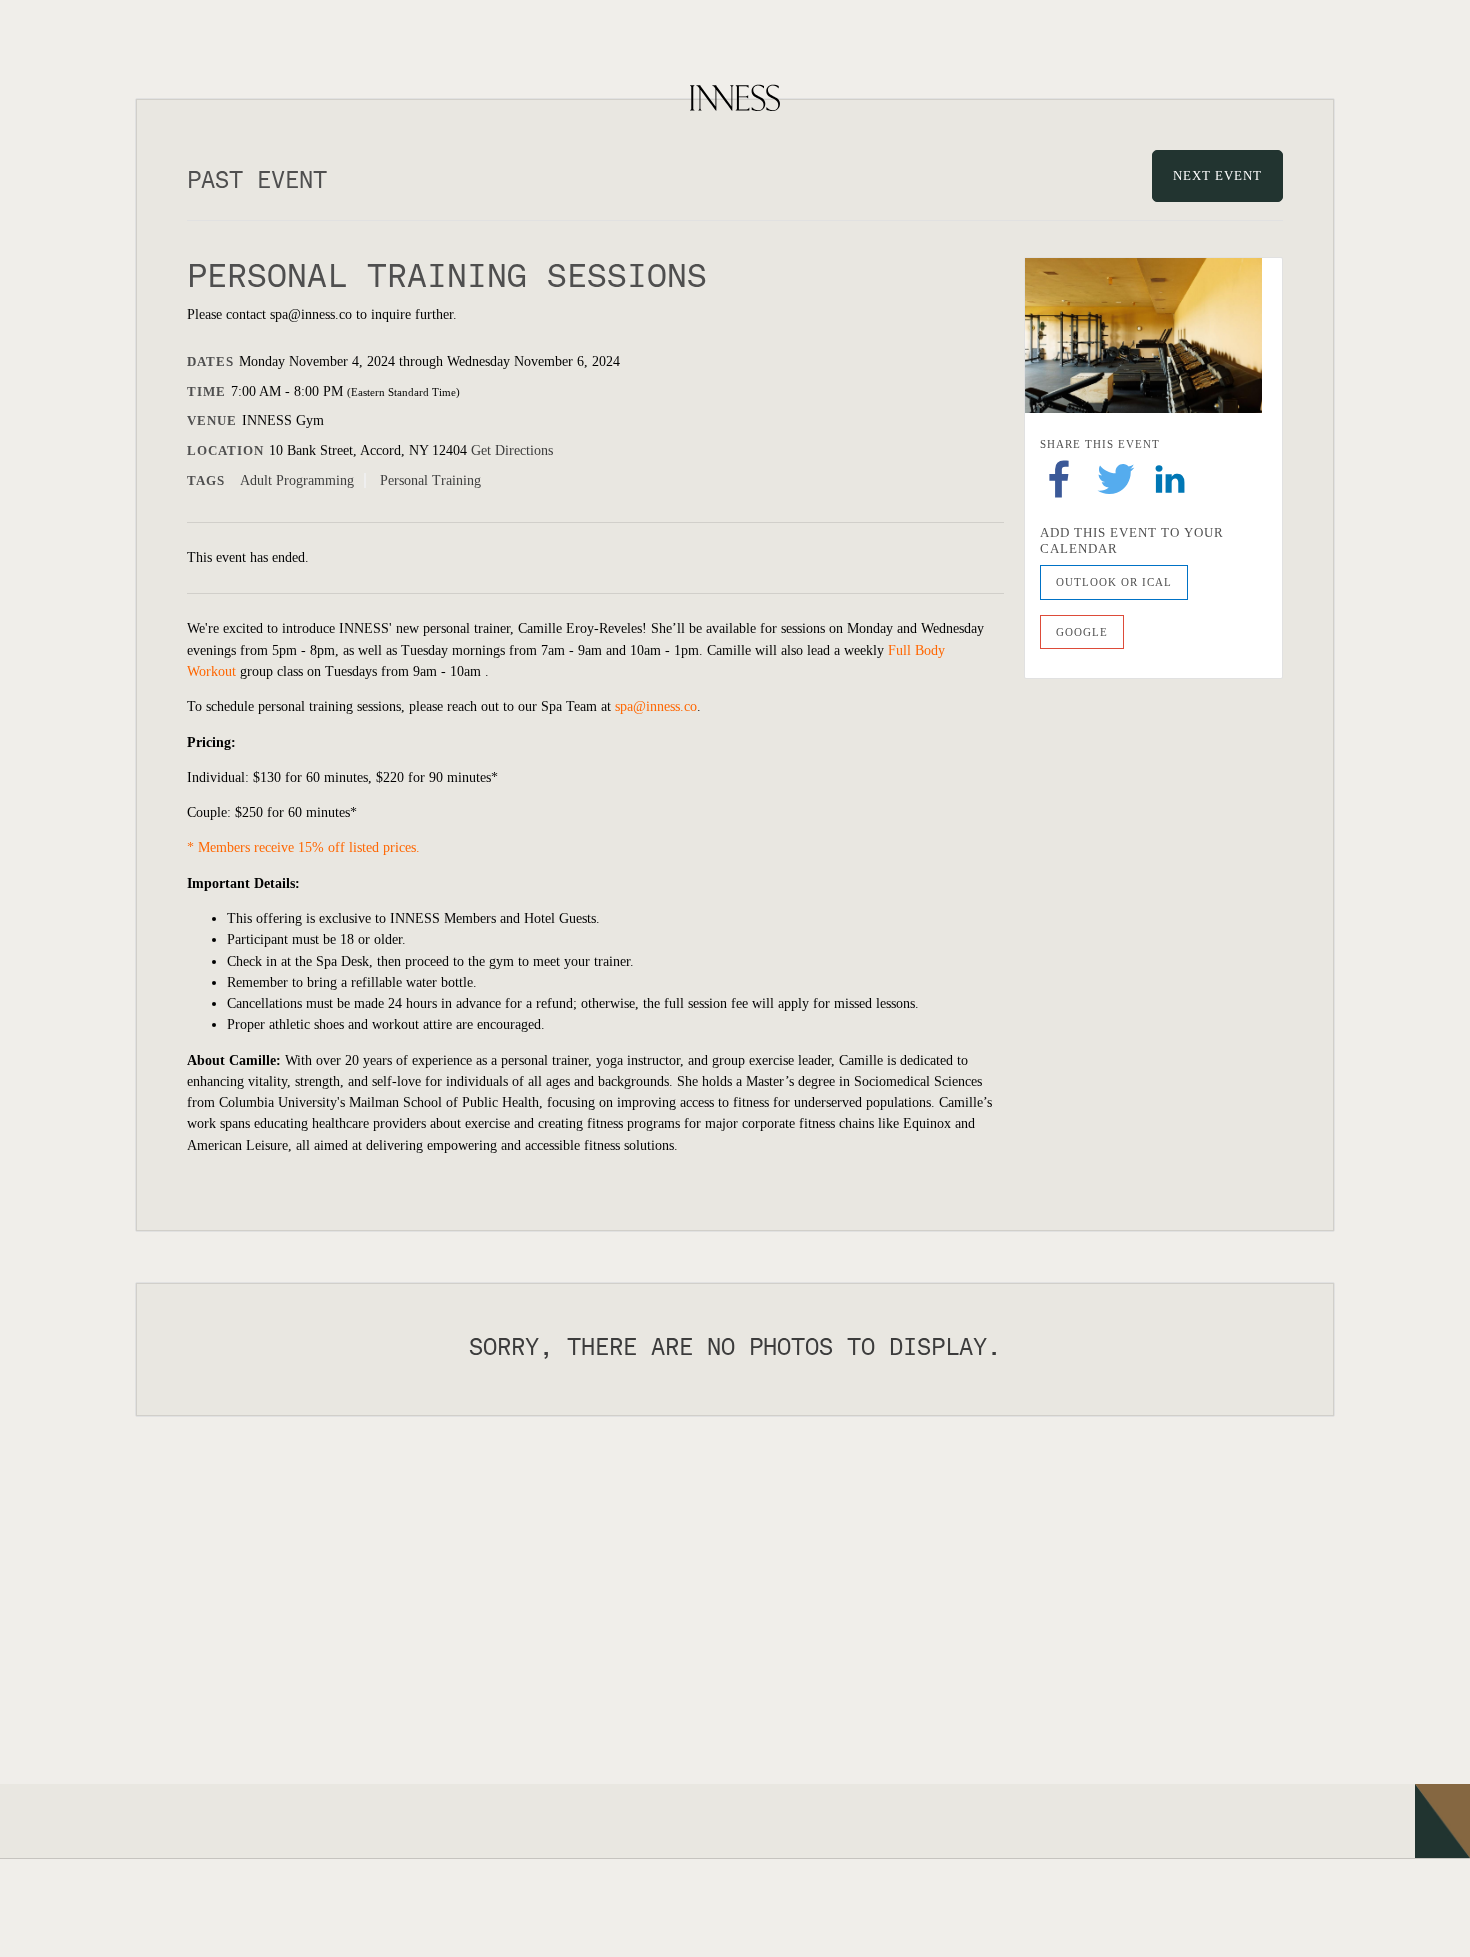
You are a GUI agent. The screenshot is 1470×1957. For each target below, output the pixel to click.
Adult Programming (297, 480)
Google (1082, 632)
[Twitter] (1116, 477)
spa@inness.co (656, 706)
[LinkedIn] (1170, 477)
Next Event (1217, 175)
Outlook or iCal (1114, 582)
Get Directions (512, 450)
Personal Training (430, 480)
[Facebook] (1059, 477)
